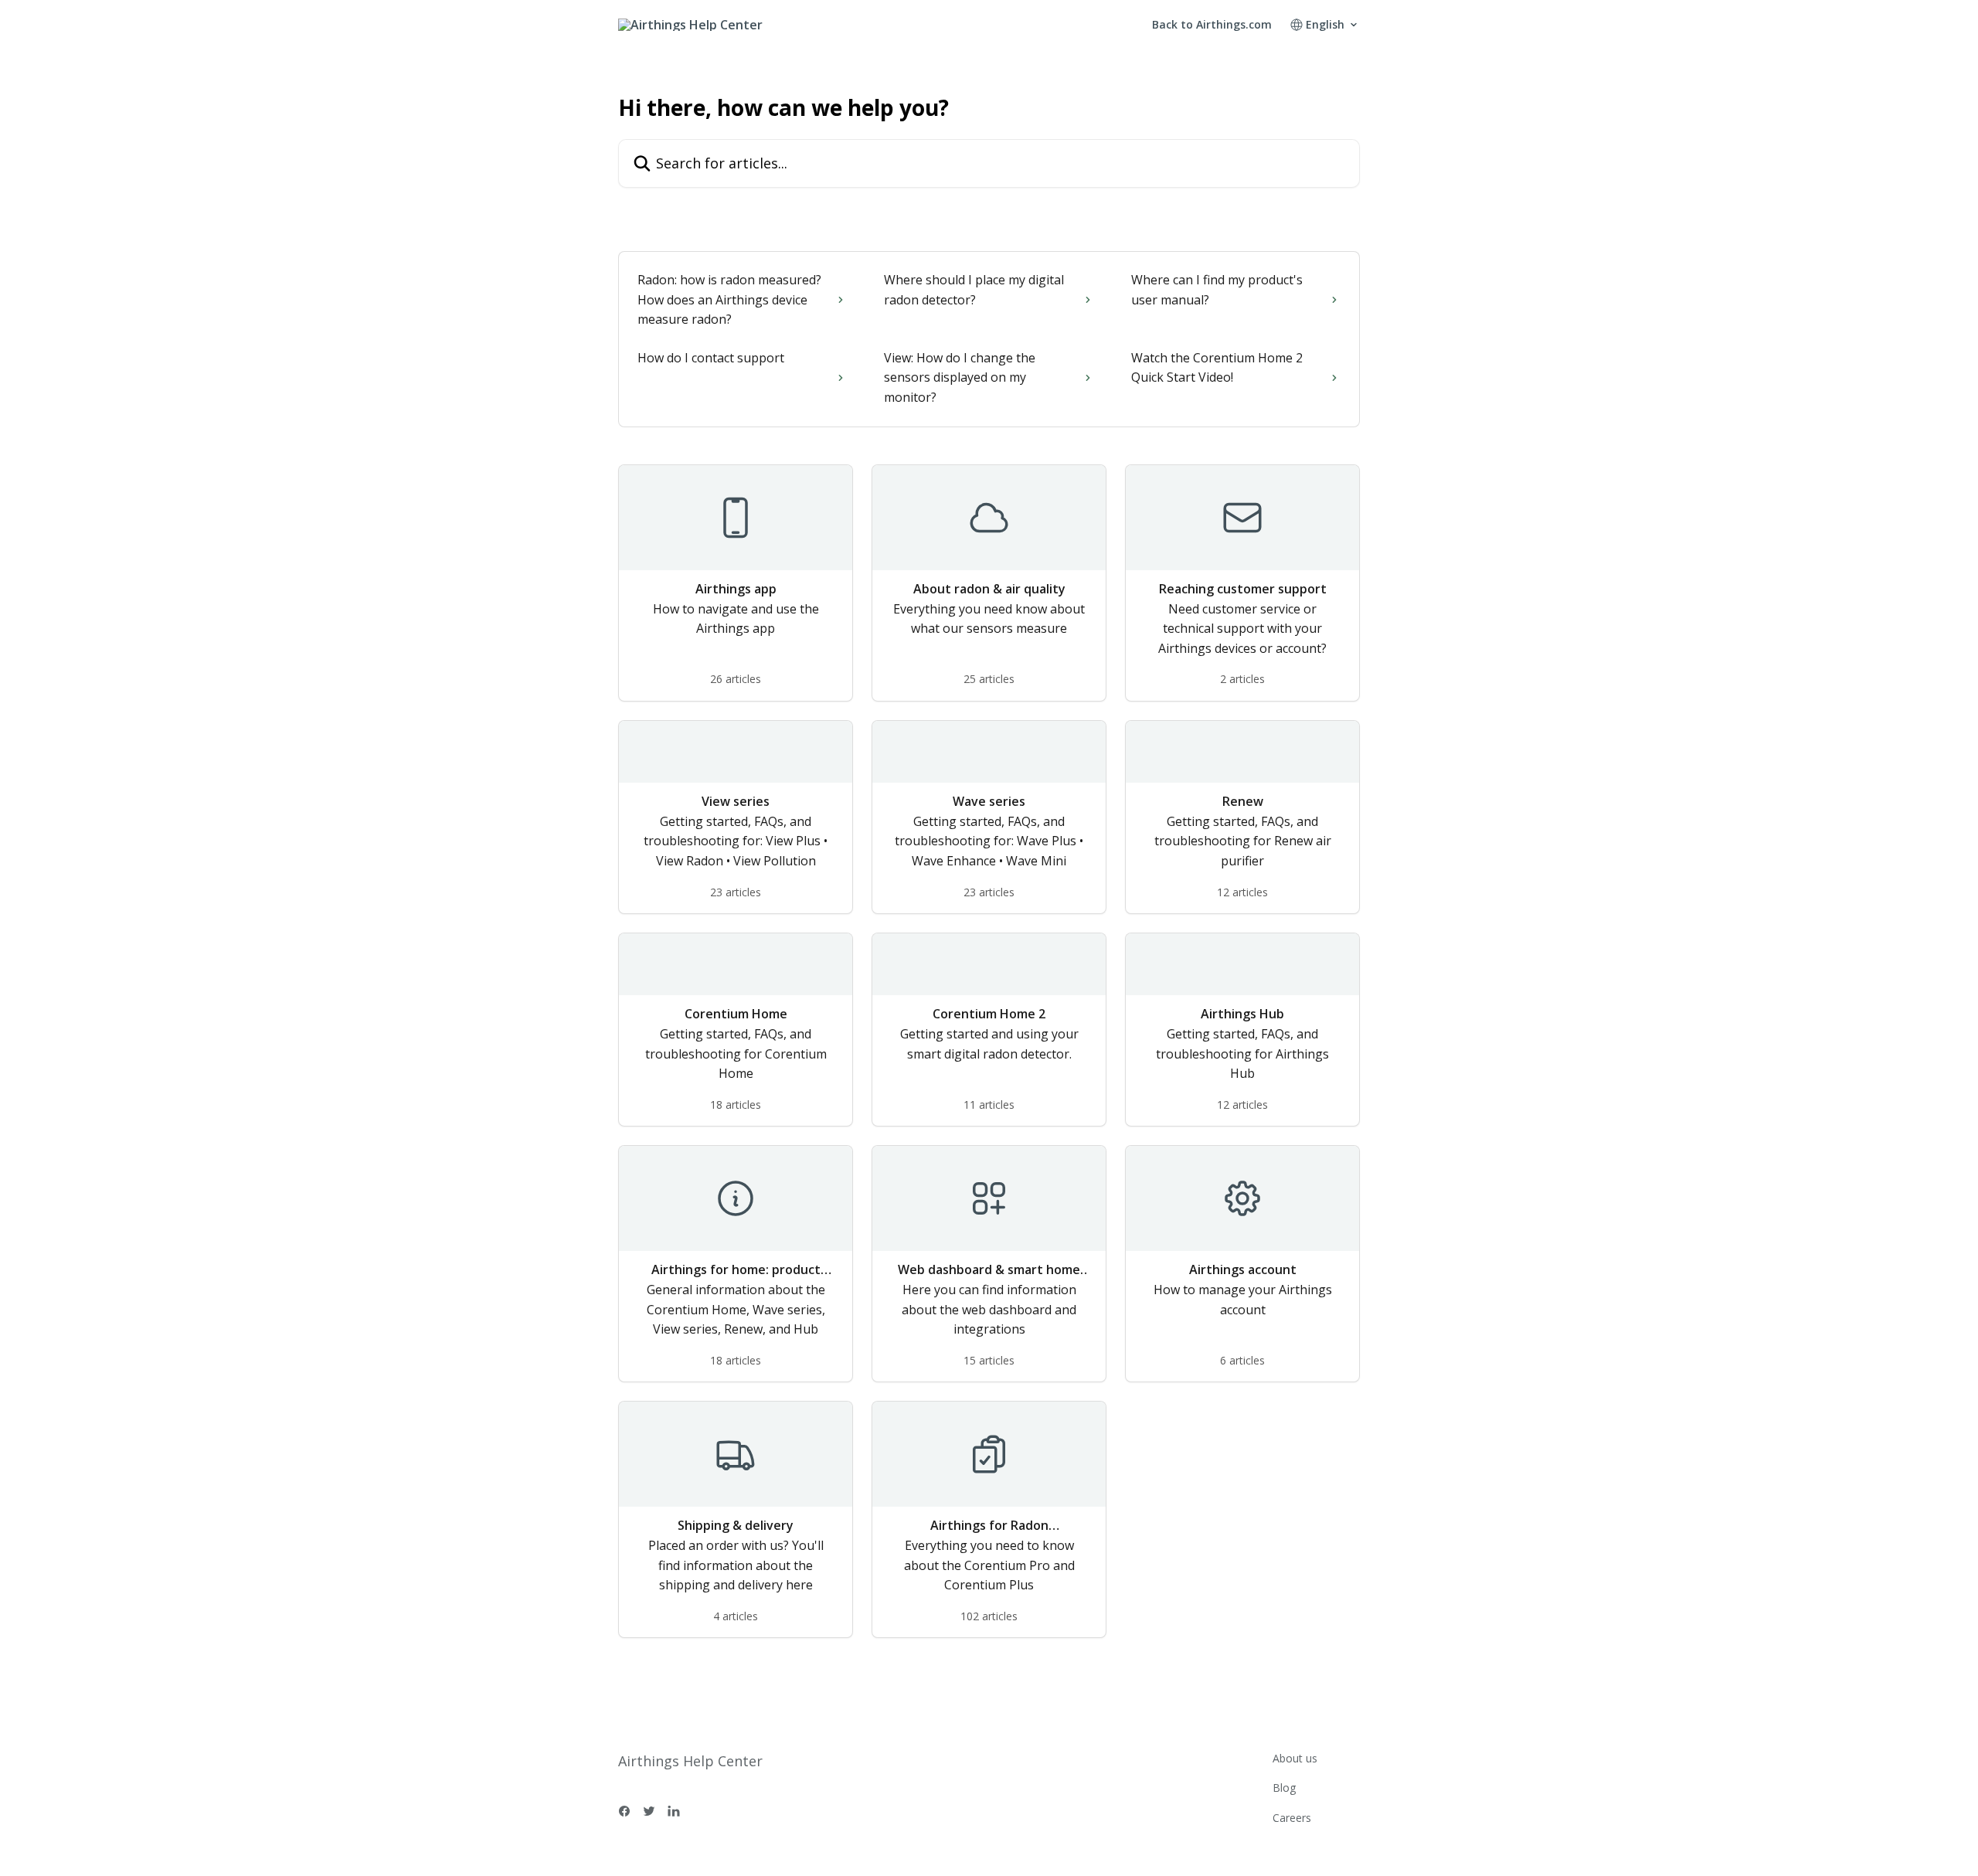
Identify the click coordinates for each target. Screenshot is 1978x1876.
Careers (1292, 1818)
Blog (1284, 1788)
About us (1295, 1758)
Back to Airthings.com (1212, 25)
